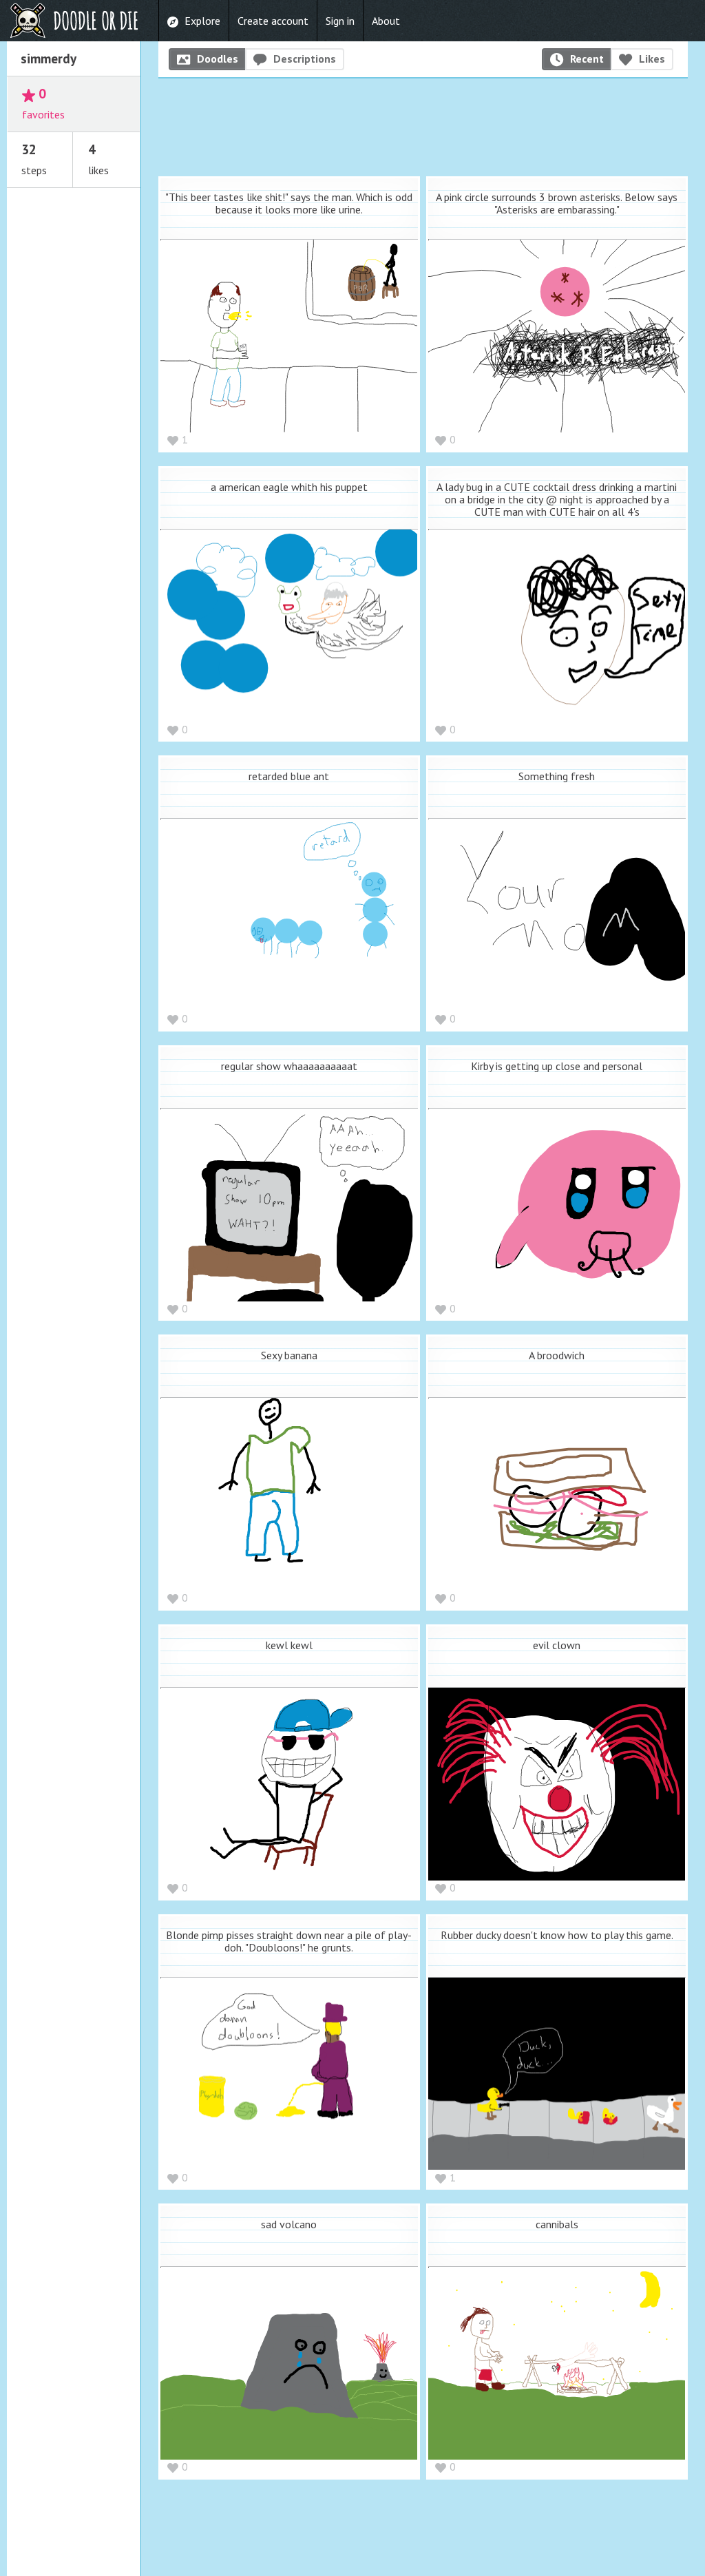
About (386, 21)
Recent (587, 59)
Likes (652, 59)
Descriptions (305, 59)
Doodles (218, 59)
